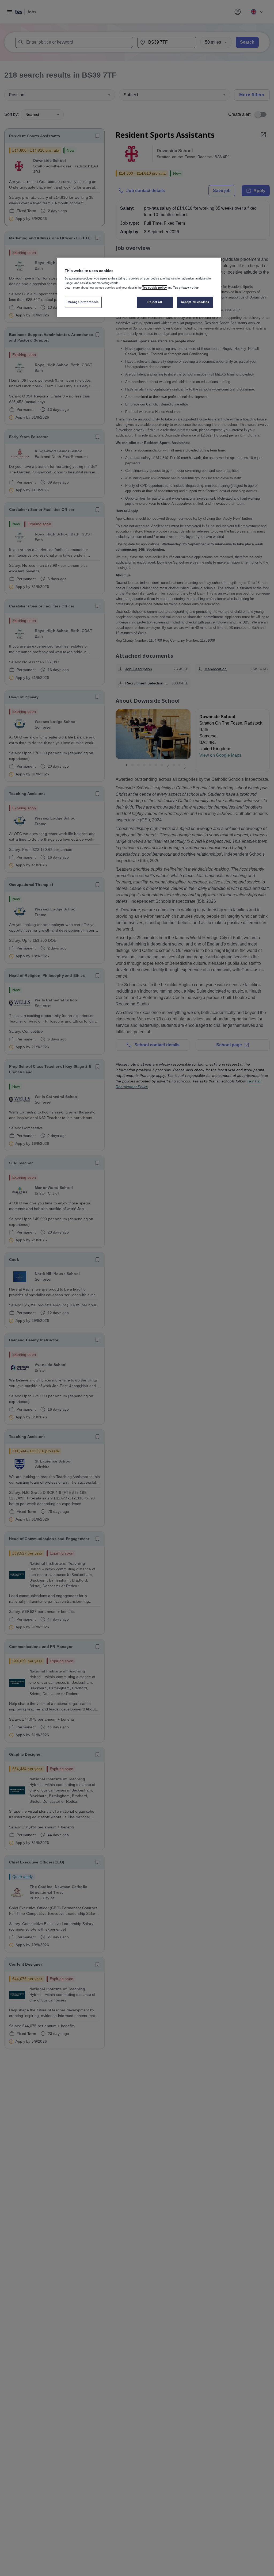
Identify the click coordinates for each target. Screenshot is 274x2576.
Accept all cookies (195, 302)
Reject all (155, 302)
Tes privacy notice (186, 288)
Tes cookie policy (155, 288)
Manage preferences (83, 302)
